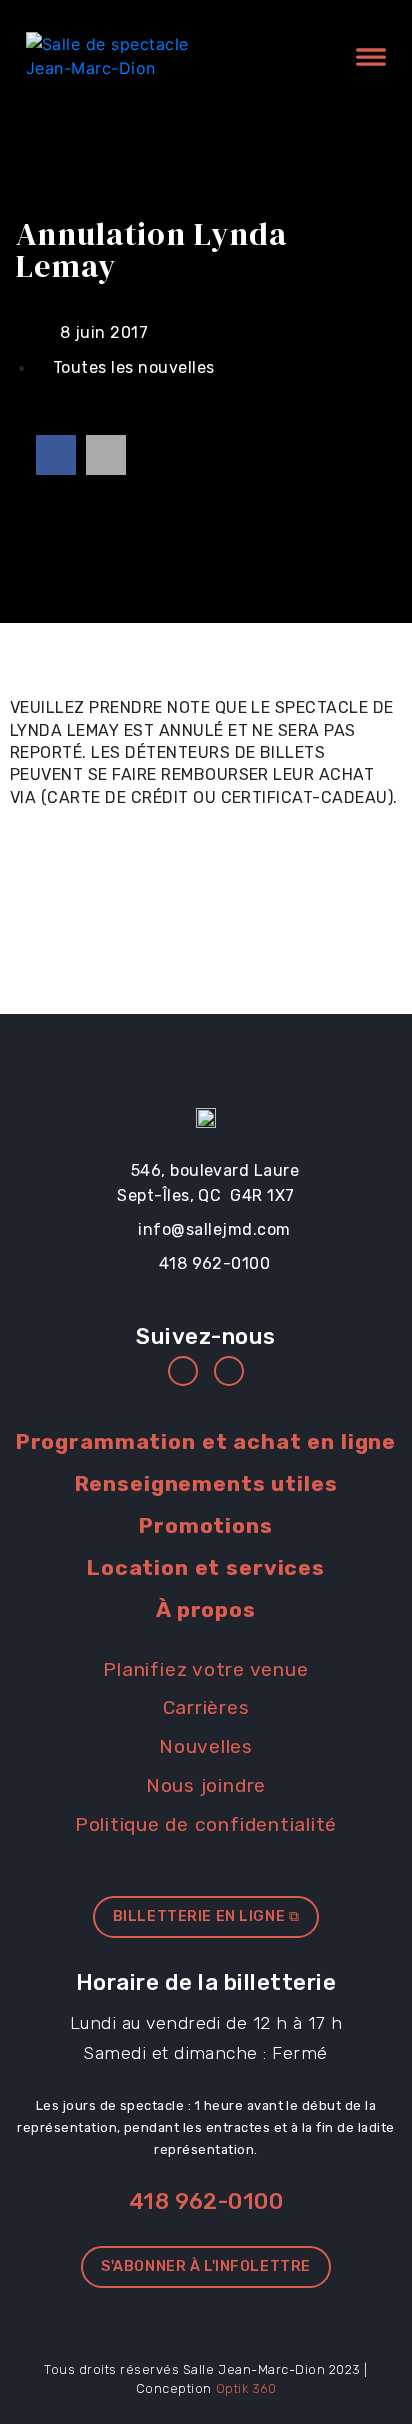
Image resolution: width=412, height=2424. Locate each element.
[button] (56, 455)
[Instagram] (229, 1371)
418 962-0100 (206, 2201)
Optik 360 (246, 2388)
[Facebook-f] (183, 1371)
